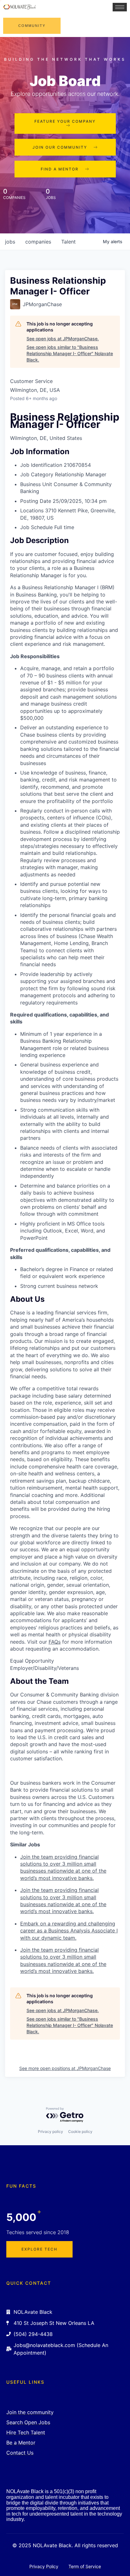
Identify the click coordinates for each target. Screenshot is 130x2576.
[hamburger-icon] (120, 7)
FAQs (55, 1642)
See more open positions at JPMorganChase (65, 2068)
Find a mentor (60, 169)
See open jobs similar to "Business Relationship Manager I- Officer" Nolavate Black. (70, 353)
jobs (10, 242)
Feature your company (65, 121)
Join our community (60, 147)
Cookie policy (80, 2131)
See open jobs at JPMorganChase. (63, 339)
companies (38, 242)
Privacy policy (50, 2131)
